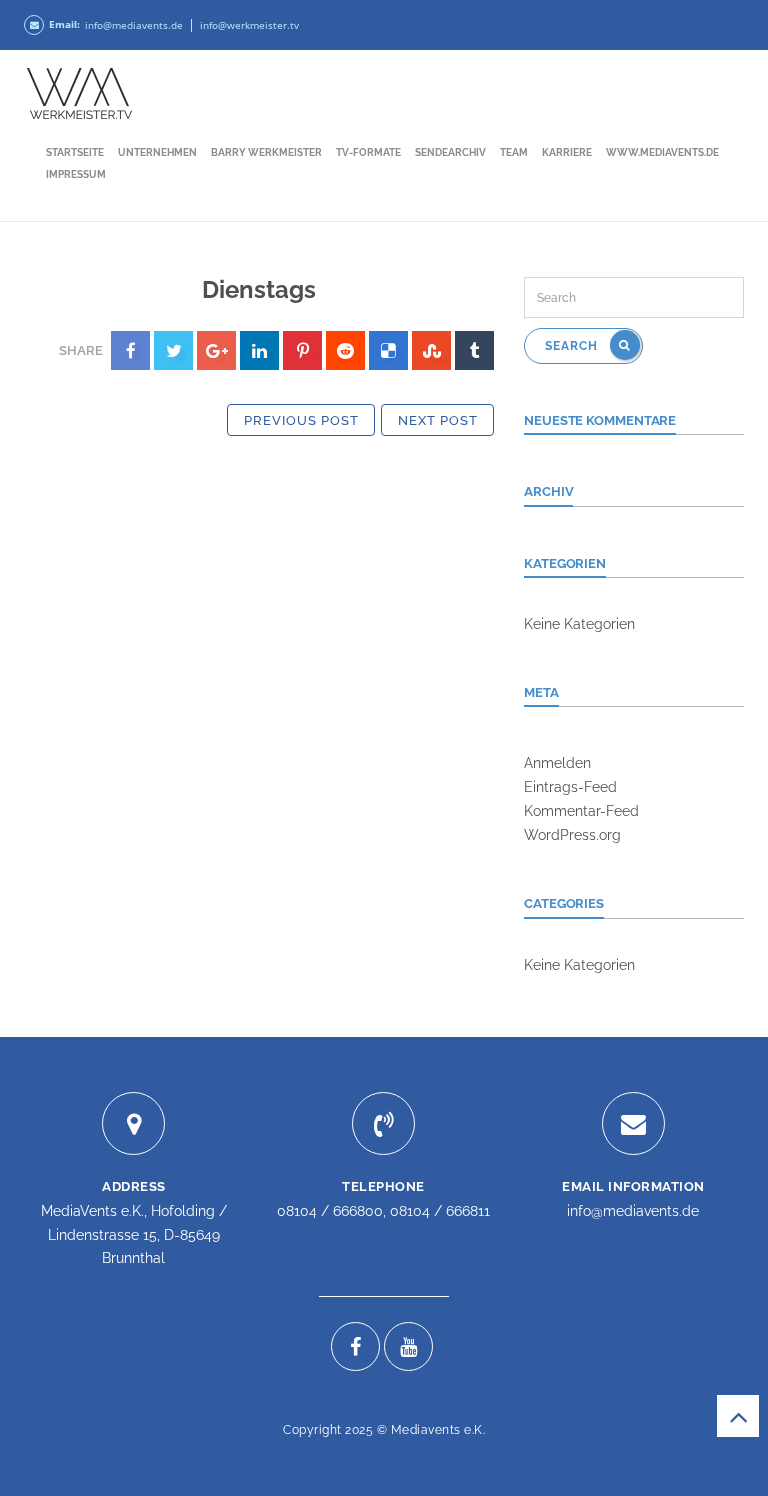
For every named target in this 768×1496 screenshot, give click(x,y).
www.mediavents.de (662, 152)
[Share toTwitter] (173, 350)
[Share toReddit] (345, 350)
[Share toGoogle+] (216, 350)
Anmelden (557, 763)
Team (514, 152)
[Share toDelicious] (388, 350)
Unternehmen (157, 152)
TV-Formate (368, 152)
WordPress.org (572, 835)
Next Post (438, 420)
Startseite (75, 152)
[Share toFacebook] (130, 350)
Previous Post (301, 420)
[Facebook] (355, 1346)
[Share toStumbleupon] (431, 350)
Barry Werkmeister (266, 152)
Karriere (567, 152)
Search (573, 346)
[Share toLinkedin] (259, 350)
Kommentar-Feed (581, 811)
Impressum (76, 174)
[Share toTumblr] (474, 350)
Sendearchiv (450, 152)
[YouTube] (408, 1346)
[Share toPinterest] (302, 350)
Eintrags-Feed (570, 787)
